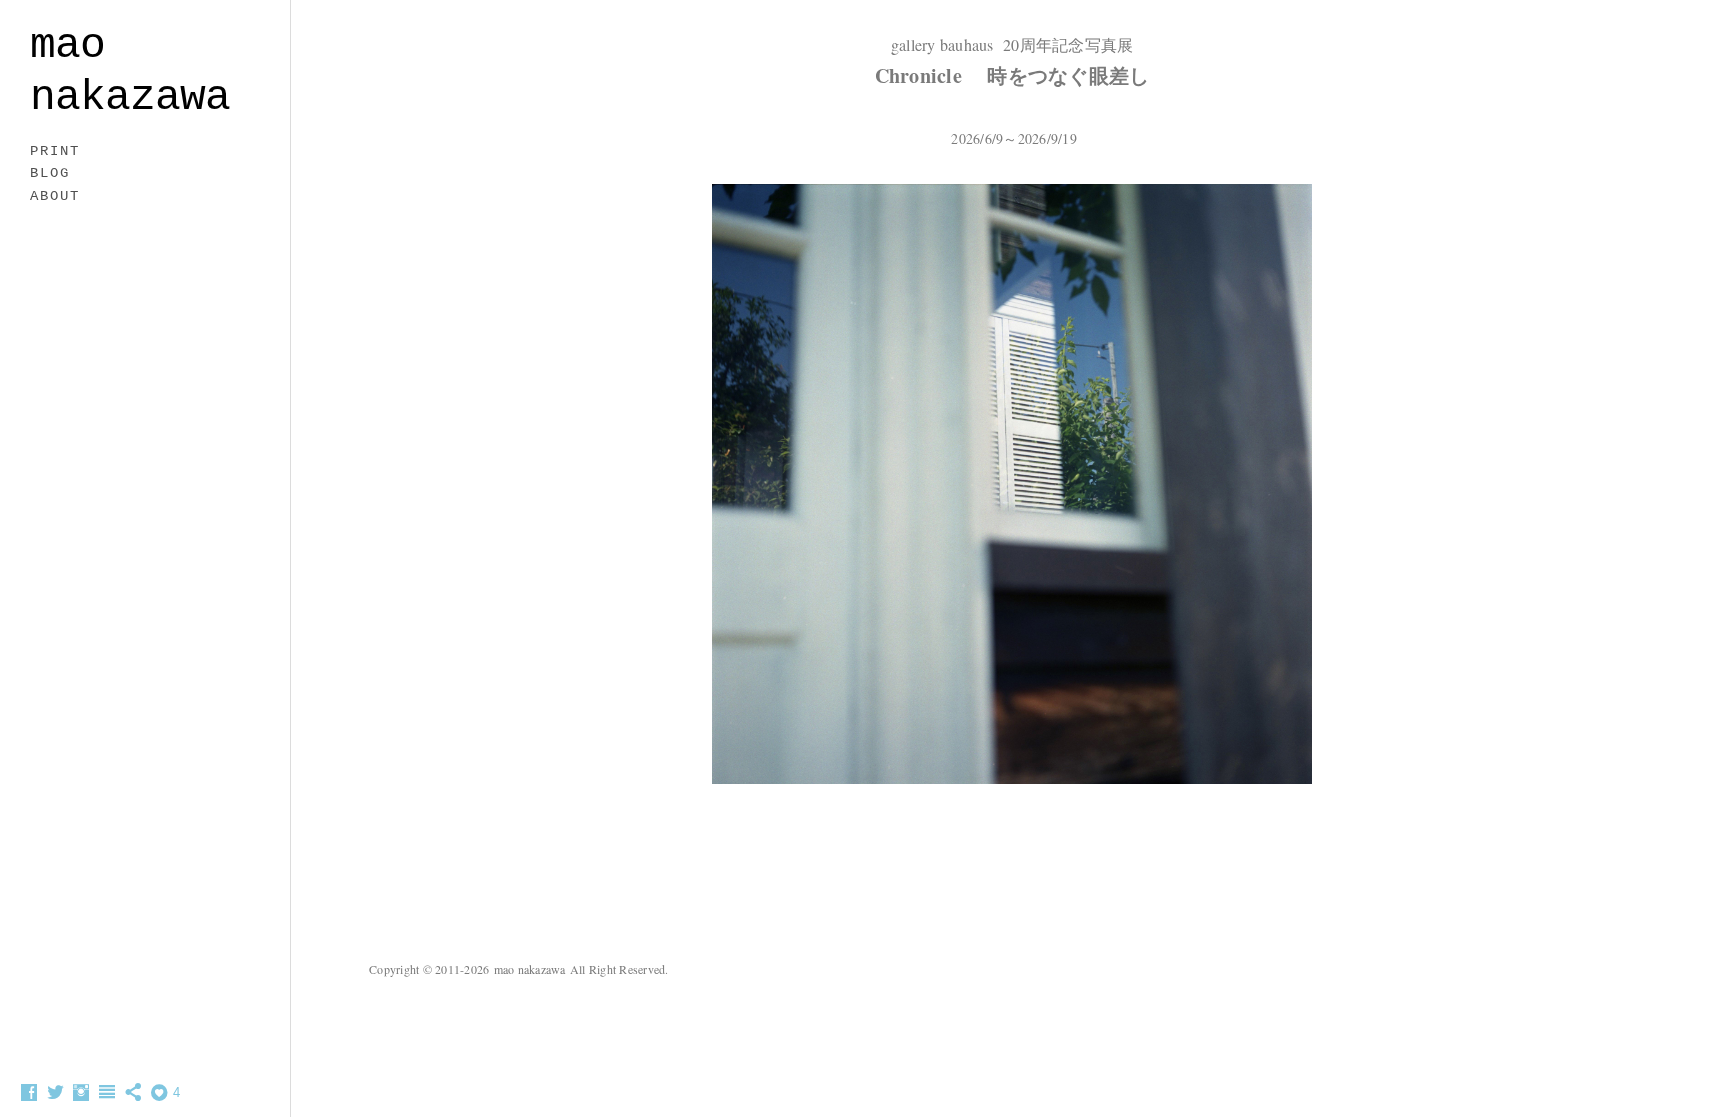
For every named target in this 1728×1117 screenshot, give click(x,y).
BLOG (50, 173)
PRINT (55, 151)
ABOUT (55, 196)
